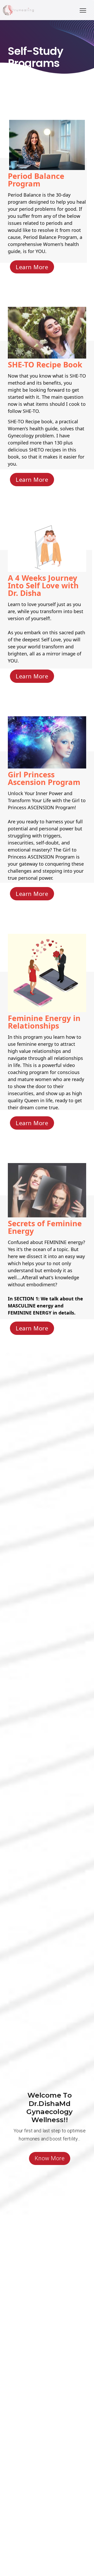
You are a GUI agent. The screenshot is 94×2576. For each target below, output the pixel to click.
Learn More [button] (32, 267)
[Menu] (83, 10)
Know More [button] (50, 2158)
